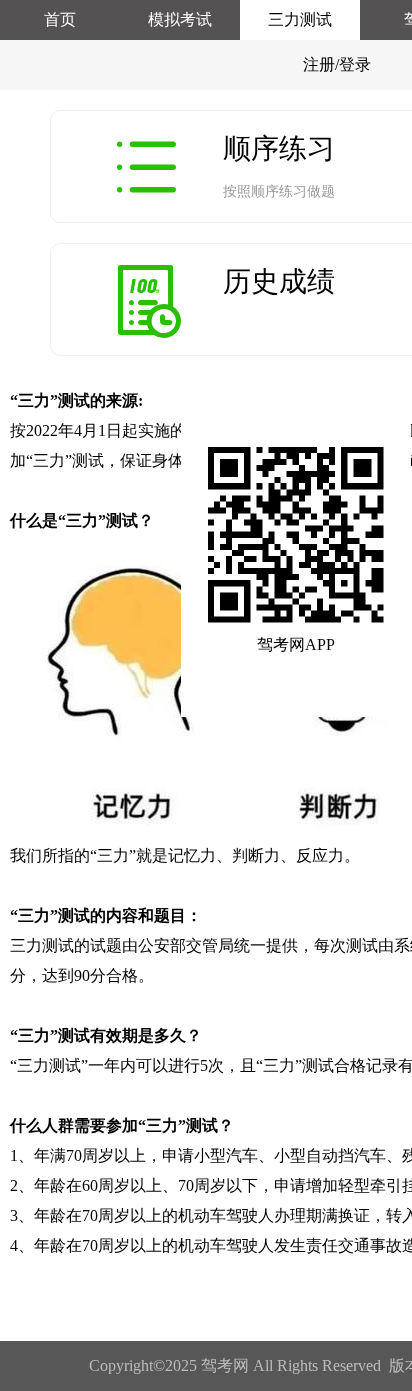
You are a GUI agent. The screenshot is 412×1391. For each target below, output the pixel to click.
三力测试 (300, 19)
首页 (60, 19)
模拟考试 (180, 19)
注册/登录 (337, 64)
